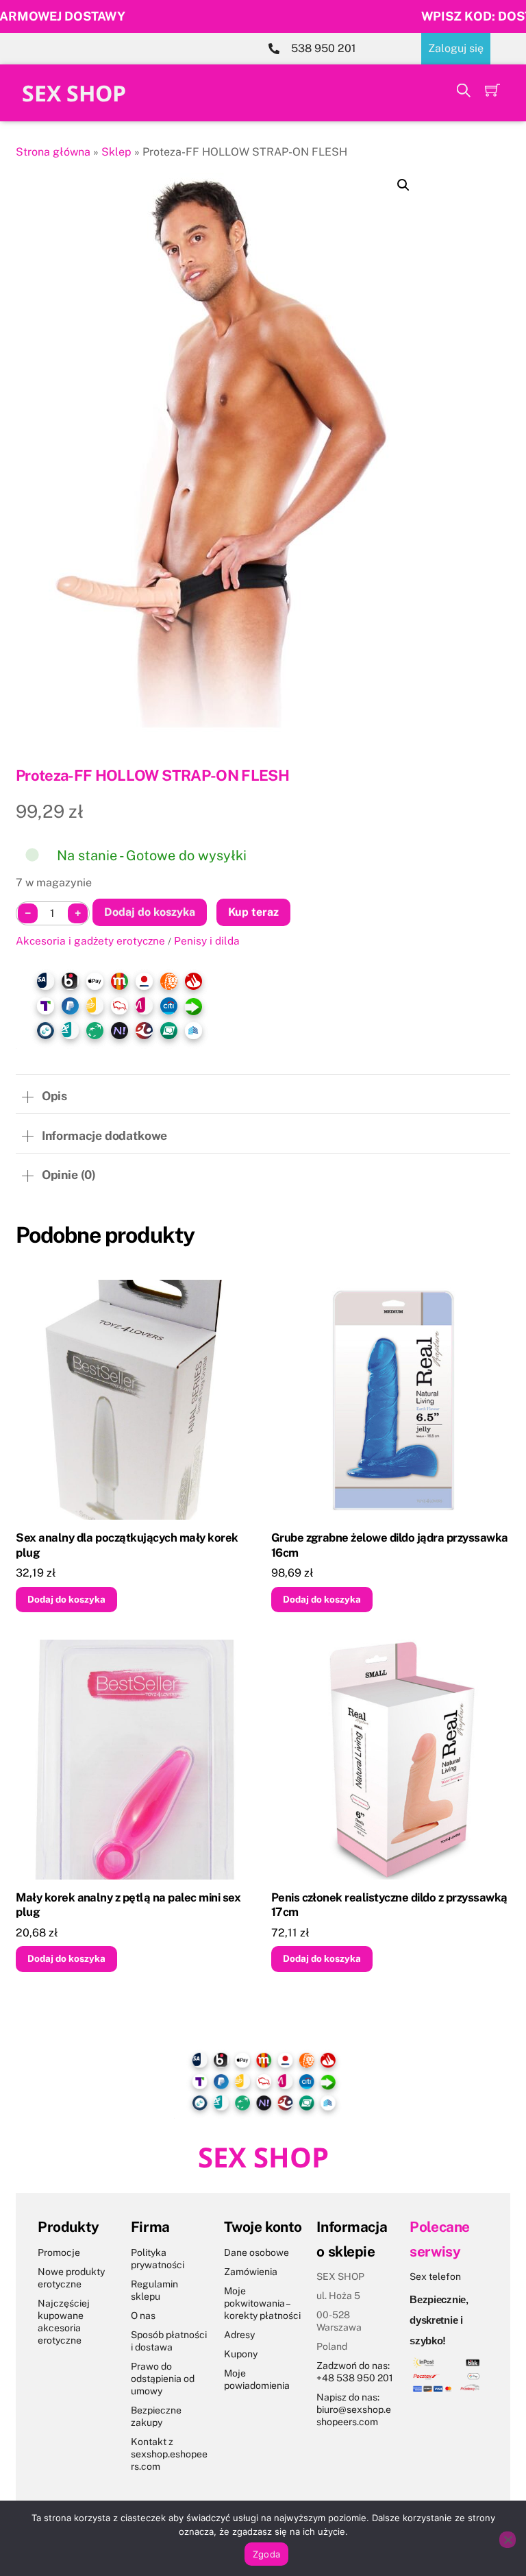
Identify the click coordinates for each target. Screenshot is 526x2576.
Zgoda (266, 2554)
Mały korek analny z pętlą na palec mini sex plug (128, 1905)
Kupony (241, 2354)
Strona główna (53, 152)
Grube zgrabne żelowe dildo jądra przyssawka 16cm (390, 1545)
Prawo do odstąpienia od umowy (163, 2379)
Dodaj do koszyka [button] (66, 1599)
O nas (143, 2316)
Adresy (239, 2335)
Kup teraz (253, 912)
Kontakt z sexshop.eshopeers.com (169, 2454)
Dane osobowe (256, 2252)
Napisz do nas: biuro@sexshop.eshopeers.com (354, 2409)
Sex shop (74, 93)
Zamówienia (251, 2272)
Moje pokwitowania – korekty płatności (262, 2303)
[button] (403, 185)
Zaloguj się (456, 48)
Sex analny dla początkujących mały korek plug (127, 1545)
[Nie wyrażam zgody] (508, 2540)
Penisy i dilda (207, 940)
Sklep (116, 152)
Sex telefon (435, 2276)
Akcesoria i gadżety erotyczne (90, 940)
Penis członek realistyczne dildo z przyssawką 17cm (389, 1905)
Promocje (59, 2252)
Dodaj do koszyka (150, 912)
